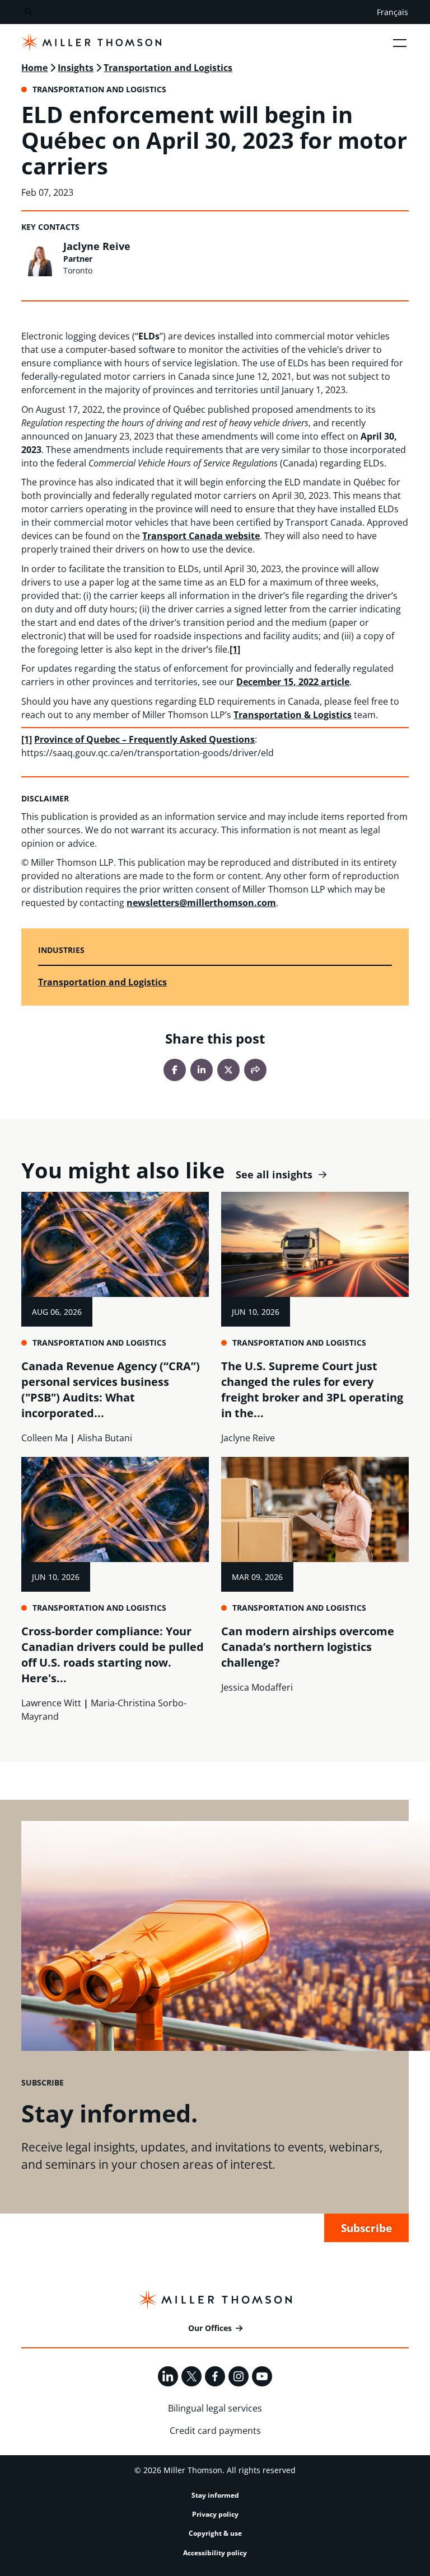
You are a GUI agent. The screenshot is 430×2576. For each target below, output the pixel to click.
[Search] (28, 12)
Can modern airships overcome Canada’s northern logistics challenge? (308, 1647)
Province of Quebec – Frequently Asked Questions (144, 739)
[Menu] (400, 43)
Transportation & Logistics (293, 715)
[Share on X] (228, 1070)
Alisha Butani (105, 1438)
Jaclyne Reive (97, 246)
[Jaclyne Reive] (39, 258)
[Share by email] (255, 1070)
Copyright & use (215, 2533)
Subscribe (366, 2228)
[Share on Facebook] (175, 1070)
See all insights (274, 1175)
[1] (235, 649)
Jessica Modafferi (257, 1687)
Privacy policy (215, 2514)
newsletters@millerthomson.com (201, 903)
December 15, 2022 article (293, 682)
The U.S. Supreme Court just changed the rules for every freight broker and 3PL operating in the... (312, 1390)
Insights (76, 68)
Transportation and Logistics (168, 68)
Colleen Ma (45, 1438)
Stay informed (215, 2495)
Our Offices (210, 2328)
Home (34, 68)
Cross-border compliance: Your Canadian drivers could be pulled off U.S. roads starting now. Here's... (113, 1655)
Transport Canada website (201, 536)
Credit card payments (215, 2431)
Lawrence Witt (51, 1703)
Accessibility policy (215, 2553)
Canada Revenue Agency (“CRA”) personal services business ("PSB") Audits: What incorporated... (111, 1390)
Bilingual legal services (215, 2408)
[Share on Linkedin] (202, 1070)
